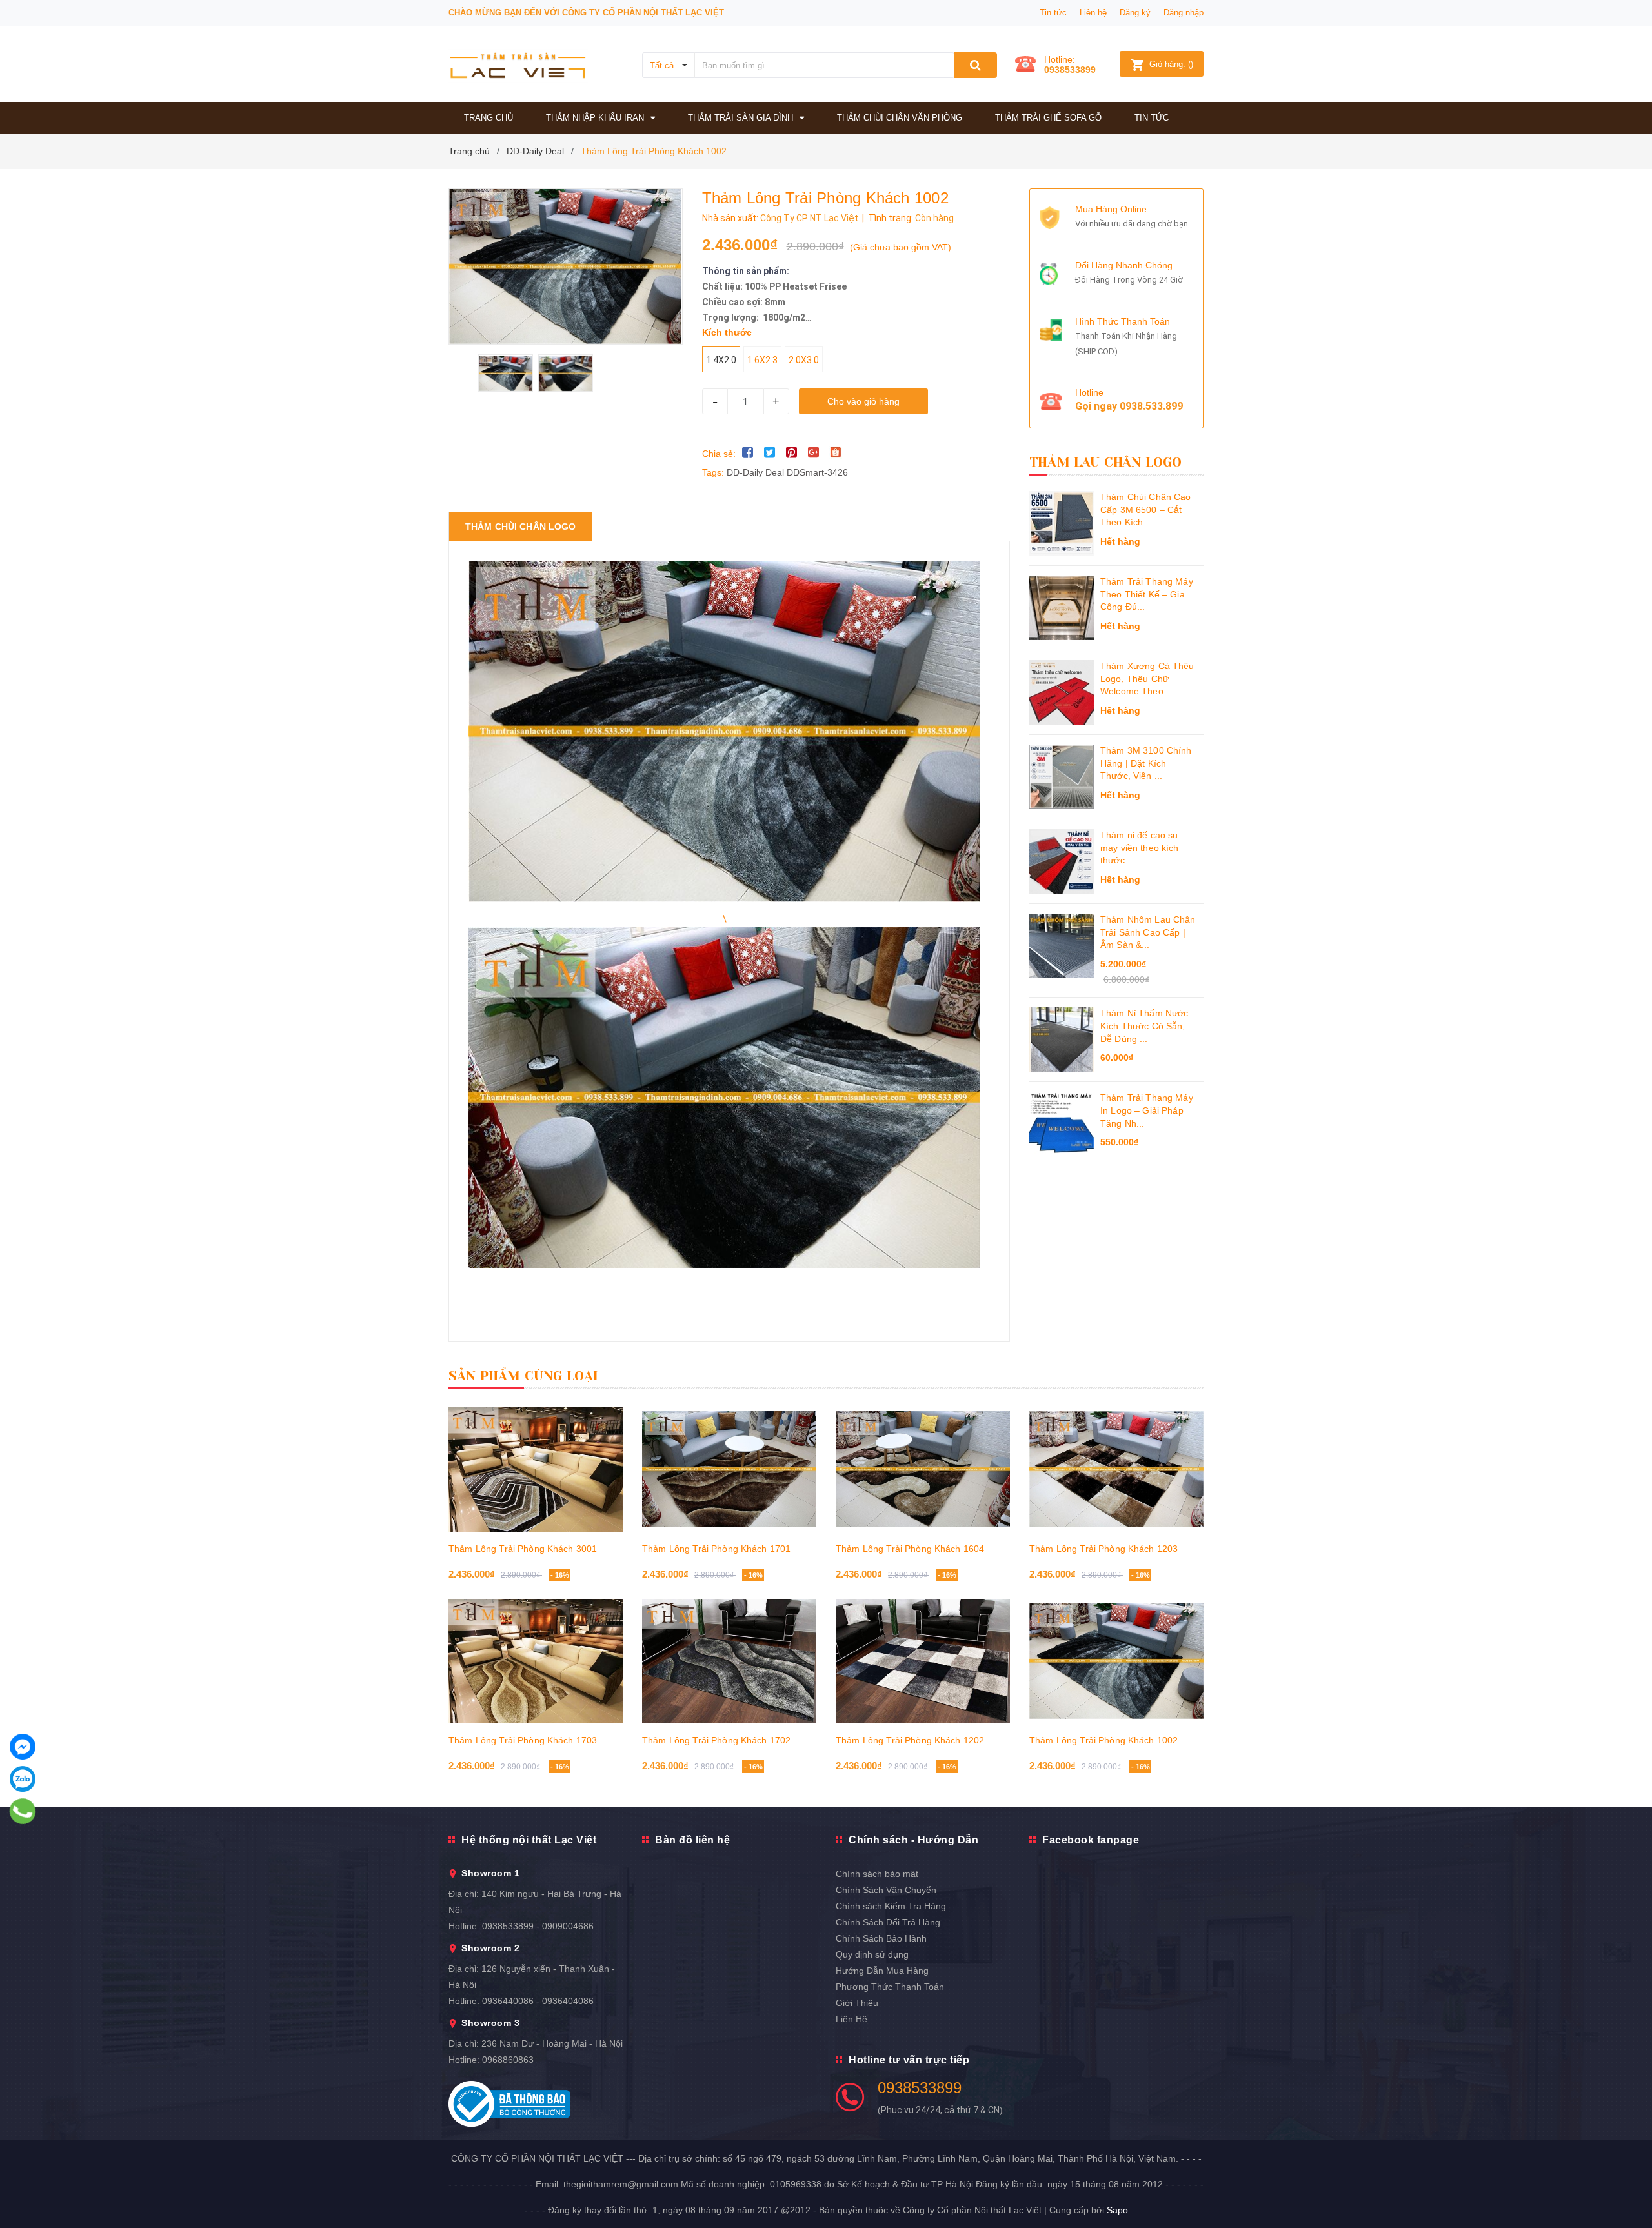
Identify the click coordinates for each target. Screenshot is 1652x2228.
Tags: (714, 472)
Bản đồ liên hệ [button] (692, 1840)
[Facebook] (23, 1747)
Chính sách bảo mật (877, 1874)
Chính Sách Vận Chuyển (886, 1890)
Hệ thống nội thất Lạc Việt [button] (529, 1840)
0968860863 (508, 2060)
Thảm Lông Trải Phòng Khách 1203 (1103, 1549)
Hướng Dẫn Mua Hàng (882, 1971)
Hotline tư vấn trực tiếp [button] (909, 2060)
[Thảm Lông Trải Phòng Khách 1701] (729, 1469)
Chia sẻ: (719, 454)
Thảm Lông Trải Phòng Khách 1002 (1103, 1740)
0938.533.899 (1151, 406)
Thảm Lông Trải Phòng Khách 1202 (910, 1740)
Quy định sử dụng (872, 1954)
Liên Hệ (851, 2019)
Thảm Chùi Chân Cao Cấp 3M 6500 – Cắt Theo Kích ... (1146, 509)
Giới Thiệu (857, 2003)
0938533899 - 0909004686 (538, 1926)
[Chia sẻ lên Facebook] (748, 452)
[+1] (814, 452)
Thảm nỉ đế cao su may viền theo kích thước (1140, 848)
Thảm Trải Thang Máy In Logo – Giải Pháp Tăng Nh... (1147, 1110)
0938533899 (1070, 70)
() (1171, 64)
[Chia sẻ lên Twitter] (770, 452)
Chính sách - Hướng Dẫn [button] (913, 1840)
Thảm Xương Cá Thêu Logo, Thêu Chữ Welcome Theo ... (1147, 678)
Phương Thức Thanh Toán (890, 1987)
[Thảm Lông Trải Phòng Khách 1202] (923, 1661)
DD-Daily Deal (755, 472)
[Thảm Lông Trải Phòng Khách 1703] (536, 1661)
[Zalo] (23, 1779)
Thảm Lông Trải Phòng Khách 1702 (716, 1740)
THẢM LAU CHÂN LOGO (1106, 462)
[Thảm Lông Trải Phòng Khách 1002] (1116, 1661)
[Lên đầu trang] (1629, 2189)
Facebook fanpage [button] (1091, 1840)
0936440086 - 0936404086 (538, 2001)
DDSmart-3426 (817, 472)
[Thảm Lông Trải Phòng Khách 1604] (923, 1469)
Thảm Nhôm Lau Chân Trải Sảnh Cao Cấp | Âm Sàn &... (1148, 932)
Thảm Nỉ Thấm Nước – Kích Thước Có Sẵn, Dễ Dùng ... (1148, 1026)
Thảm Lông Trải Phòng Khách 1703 (523, 1740)
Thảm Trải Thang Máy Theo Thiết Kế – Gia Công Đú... (1147, 594)
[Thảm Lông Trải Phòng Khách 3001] (536, 1469)
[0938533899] (23, 1811)
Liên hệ (1093, 13)
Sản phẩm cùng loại (524, 1376)
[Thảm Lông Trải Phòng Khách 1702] (729, 1661)
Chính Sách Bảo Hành (881, 1938)
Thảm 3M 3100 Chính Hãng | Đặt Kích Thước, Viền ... (1146, 763)
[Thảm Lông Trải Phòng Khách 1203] (1116, 1469)
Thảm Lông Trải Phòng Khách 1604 (910, 1549)
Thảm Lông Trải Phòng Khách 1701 (716, 1549)
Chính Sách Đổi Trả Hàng (888, 1922)
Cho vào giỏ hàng (863, 401)
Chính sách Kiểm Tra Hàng (891, 1906)
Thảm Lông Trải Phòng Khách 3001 (523, 1549)
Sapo (1117, 2210)
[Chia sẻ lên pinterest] (792, 452)
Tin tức (1053, 13)
